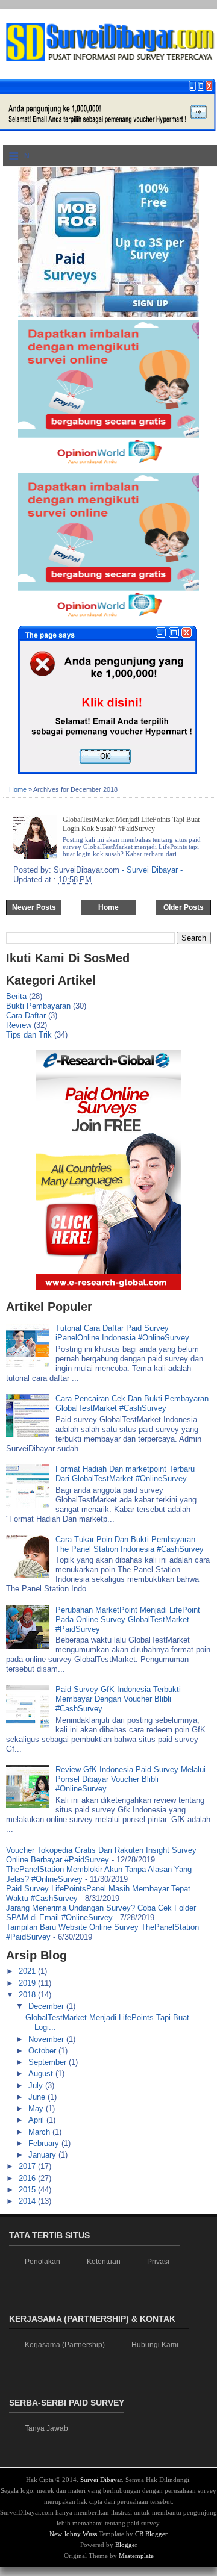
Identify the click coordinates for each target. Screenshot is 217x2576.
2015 (28, 2190)
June (38, 2097)
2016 (28, 2178)
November (47, 2039)
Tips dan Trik (29, 1035)
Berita (16, 996)
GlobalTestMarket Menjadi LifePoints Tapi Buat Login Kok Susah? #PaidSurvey (131, 824)
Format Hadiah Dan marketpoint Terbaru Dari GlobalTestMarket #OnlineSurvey (125, 1474)
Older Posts (184, 907)
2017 (28, 2166)
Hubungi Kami (155, 2345)
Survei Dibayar (101, 2480)
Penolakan (42, 2262)
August (42, 2074)
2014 (28, 2201)
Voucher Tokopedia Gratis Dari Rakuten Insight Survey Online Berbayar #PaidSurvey (101, 1855)
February (45, 2143)
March (40, 2132)
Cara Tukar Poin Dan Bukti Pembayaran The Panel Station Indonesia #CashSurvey (130, 1544)
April (37, 2120)
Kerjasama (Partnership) (65, 2345)
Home (18, 789)
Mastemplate (136, 2556)
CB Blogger (151, 2534)
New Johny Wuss (73, 2534)
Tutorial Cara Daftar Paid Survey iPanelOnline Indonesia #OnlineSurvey (122, 1333)
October (43, 2051)
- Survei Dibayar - (152, 870)
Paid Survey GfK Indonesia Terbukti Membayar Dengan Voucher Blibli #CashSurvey (118, 1699)
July (37, 2086)
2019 (28, 1983)
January (43, 2155)
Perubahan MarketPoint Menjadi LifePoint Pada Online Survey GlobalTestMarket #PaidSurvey (128, 1619)
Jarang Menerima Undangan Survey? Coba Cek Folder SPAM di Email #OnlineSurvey (101, 1913)
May (37, 2108)
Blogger (126, 2545)
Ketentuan (104, 2262)
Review (19, 1025)
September (49, 2062)
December (47, 2006)
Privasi (158, 2262)
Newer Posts (34, 907)
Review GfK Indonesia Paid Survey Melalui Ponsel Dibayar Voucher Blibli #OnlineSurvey (131, 1779)
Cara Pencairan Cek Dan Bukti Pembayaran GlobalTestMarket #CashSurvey (132, 1403)
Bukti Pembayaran (38, 1006)
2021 (28, 1971)
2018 (28, 1995)
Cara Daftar (26, 1016)
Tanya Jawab (46, 2428)
